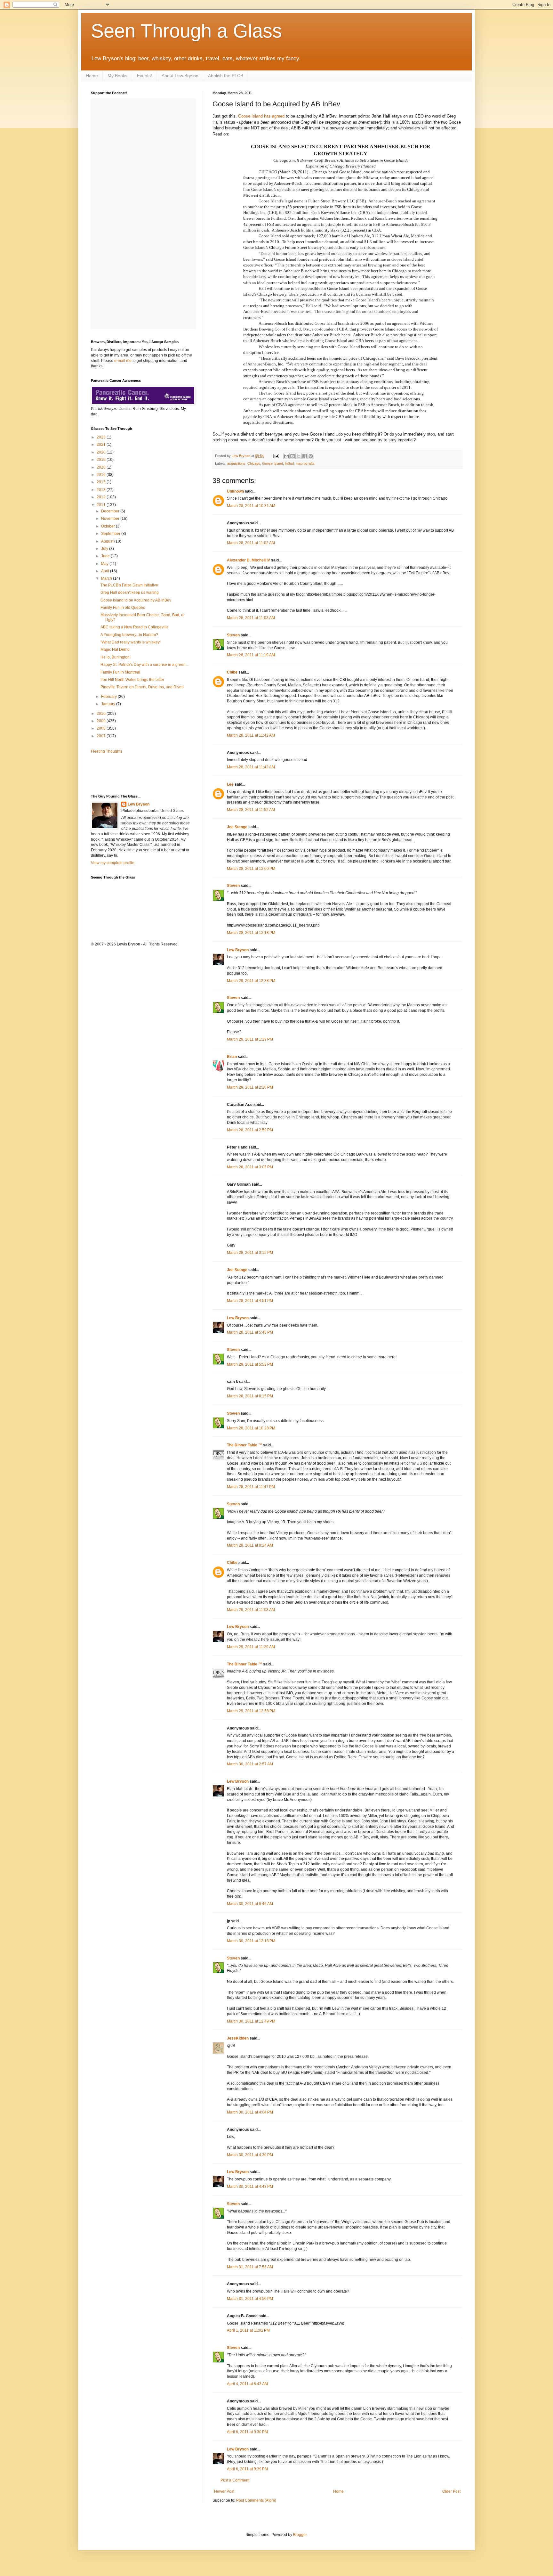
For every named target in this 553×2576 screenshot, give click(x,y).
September (111, 534)
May (105, 564)
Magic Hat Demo (115, 650)
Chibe (232, 672)
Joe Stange (237, 827)
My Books (117, 76)
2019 (102, 460)
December (111, 511)
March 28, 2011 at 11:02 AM (251, 543)
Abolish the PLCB (226, 76)
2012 (102, 497)
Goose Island (272, 463)
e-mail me (123, 361)
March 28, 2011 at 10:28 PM (251, 1428)
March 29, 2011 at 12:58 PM (251, 1711)
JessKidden (238, 2038)
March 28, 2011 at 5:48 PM (250, 1332)
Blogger (300, 2535)
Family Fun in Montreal (120, 672)
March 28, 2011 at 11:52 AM (251, 810)
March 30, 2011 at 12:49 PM (251, 2021)
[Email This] (286, 456)
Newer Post (224, 2491)
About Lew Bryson (180, 76)
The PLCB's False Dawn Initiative (129, 585)
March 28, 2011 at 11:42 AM (251, 735)
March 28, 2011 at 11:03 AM (251, 618)
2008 (102, 728)
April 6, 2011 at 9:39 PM (247, 2469)
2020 (102, 452)
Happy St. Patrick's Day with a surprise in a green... (144, 665)
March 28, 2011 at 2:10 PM (250, 1087)
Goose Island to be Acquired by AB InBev (136, 600)
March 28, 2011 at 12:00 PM (251, 869)
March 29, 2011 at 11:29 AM (251, 1647)
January (109, 704)
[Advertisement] (128, 773)
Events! (144, 76)
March (107, 578)
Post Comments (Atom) (256, 2500)
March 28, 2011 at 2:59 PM (250, 1130)
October (108, 526)
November (111, 519)
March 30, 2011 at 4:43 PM (250, 2187)
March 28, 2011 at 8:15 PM (250, 1396)
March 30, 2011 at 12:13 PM (251, 1941)
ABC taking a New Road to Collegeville (135, 627)
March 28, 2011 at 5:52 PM (250, 1364)
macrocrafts (305, 463)
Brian (232, 1057)
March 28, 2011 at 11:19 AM (251, 655)
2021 (102, 445)
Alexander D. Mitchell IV (248, 560)
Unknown (235, 491)
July (105, 549)
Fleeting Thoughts (107, 751)
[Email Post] (276, 456)
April (106, 571)
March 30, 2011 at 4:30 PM (250, 2155)
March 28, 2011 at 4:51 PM (250, 1301)
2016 (102, 475)
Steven (233, 635)
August (108, 541)
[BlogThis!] (293, 456)
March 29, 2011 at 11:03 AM (251, 1610)
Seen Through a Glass (186, 31)
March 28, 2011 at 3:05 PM (250, 1167)
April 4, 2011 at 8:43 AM (247, 2384)
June (106, 556)
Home (92, 76)
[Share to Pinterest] (311, 456)
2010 (102, 714)
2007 (102, 736)
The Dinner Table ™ (244, 1445)
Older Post (451, 2491)
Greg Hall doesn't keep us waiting (130, 593)
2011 (102, 505)
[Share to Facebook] (305, 456)
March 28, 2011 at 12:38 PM (251, 981)
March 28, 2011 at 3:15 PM (250, 1253)
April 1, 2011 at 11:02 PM (248, 2330)
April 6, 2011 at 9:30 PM (247, 2432)
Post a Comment (235, 2480)
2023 (102, 437)
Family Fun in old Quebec (123, 608)
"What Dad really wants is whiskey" (131, 642)
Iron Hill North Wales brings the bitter (132, 680)
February (109, 697)
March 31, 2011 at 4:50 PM (250, 2299)
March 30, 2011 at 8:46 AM (250, 1904)
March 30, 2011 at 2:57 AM (250, 1764)
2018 (102, 467)
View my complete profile (113, 863)
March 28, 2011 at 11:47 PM (251, 1487)
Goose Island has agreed (261, 116)
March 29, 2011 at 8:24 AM (250, 1545)
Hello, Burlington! (116, 657)
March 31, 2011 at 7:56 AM (250, 2267)
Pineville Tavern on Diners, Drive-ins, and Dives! (142, 687)
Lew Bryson (238, 950)
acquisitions (236, 463)
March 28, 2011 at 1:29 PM (250, 1039)
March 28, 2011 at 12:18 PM (251, 933)
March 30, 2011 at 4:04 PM (250, 2112)
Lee (230, 784)
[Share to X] (299, 456)
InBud (289, 463)
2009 (102, 721)
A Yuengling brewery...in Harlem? (129, 635)
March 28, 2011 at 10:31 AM (251, 506)
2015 (102, 482)
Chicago (254, 463)
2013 (102, 490)
